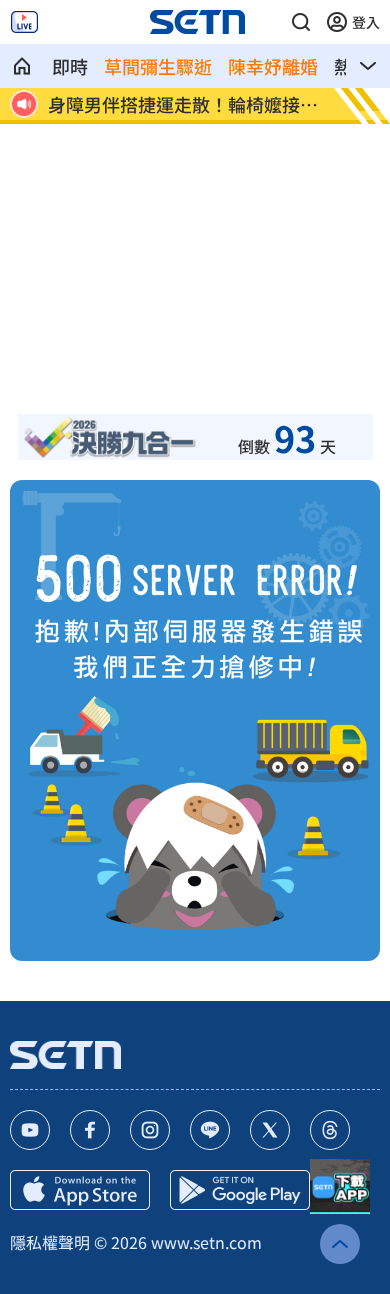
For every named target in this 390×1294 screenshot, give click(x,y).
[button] (301, 22)
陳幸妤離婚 (273, 66)
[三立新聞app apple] (80, 1190)
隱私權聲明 (50, 1242)
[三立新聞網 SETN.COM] (22, 66)
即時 (70, 66)
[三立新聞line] (210, 1130)
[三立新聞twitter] (270, 1130)
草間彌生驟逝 (158, 66)
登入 (366, 22)
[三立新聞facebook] (90, 1130)
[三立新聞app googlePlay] (240, 1190)
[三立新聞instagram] (150, 1130)
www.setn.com (206, 1242)
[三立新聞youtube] (30, 1130)
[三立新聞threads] (330, 1130)
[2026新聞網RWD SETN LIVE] (24, 22)
